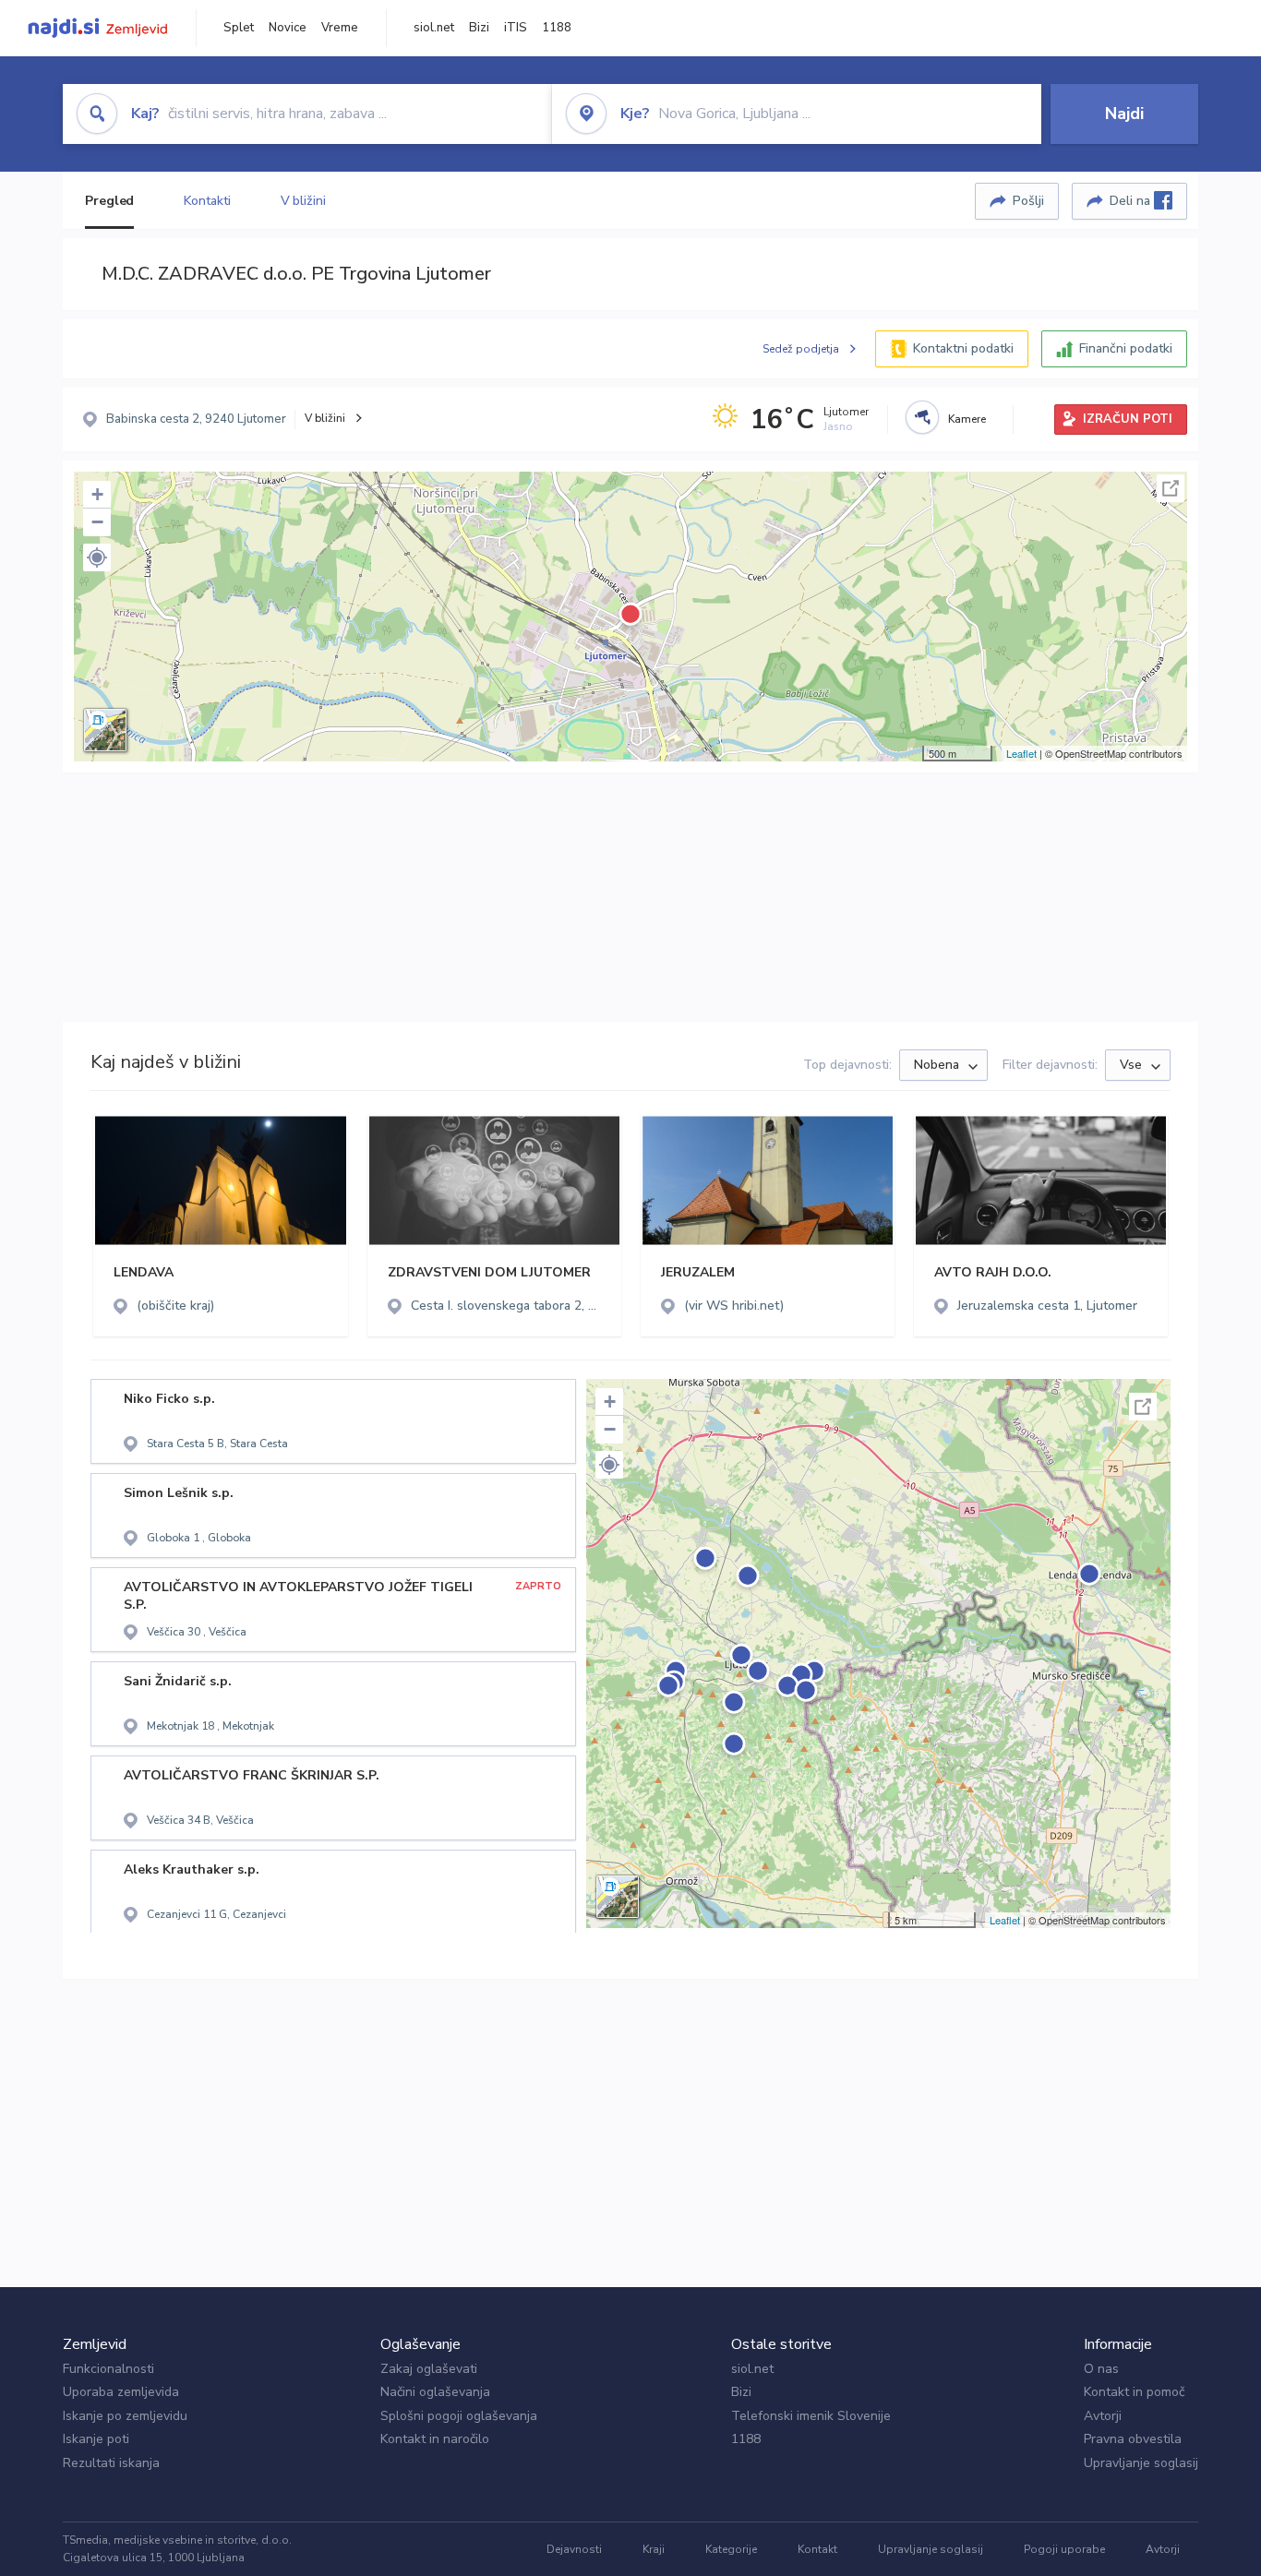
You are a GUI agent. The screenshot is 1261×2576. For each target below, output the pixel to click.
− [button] (97, 522)
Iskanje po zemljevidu (125, 2416)
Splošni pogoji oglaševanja (459, 2416)
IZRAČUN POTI (1128, 419)
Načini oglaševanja (435, 2392)
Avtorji (1103, 2416)
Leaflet (1021, 753)
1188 (557, 28)
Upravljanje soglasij (1141, 2463)
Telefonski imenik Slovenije (811, 2416)
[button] (97, 557)
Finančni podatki (1126, 348)
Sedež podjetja (801, 349)
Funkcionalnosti (108, 2369)
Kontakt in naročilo (435, 2439)
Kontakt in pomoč (1134, 2392)
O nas (1101, 2369)
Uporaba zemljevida (121, 2392)
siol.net (434, 28)
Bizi (479, 28)
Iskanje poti (96, 2439)
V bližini (303, 201)
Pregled (109, 201)
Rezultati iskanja (111, 2463)
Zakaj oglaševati (429, 2369)
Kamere (967, 419)
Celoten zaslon (1171, 488)
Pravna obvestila (1133, 2439)
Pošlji (1028, 201)
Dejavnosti (574, 2549)
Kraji (654, 2549)
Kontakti (207, 201)
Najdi (1124, 114)
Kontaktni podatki (963, 348)
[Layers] (105, 730)
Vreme (340, 28)
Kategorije (731, 2549)
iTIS (516, 28)
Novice (288, 28)
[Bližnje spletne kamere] (922, 417)
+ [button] (97, 494)
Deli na (1132, 201)
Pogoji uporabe (1064, 2549)
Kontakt (817, 2549)
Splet (239, 28)
